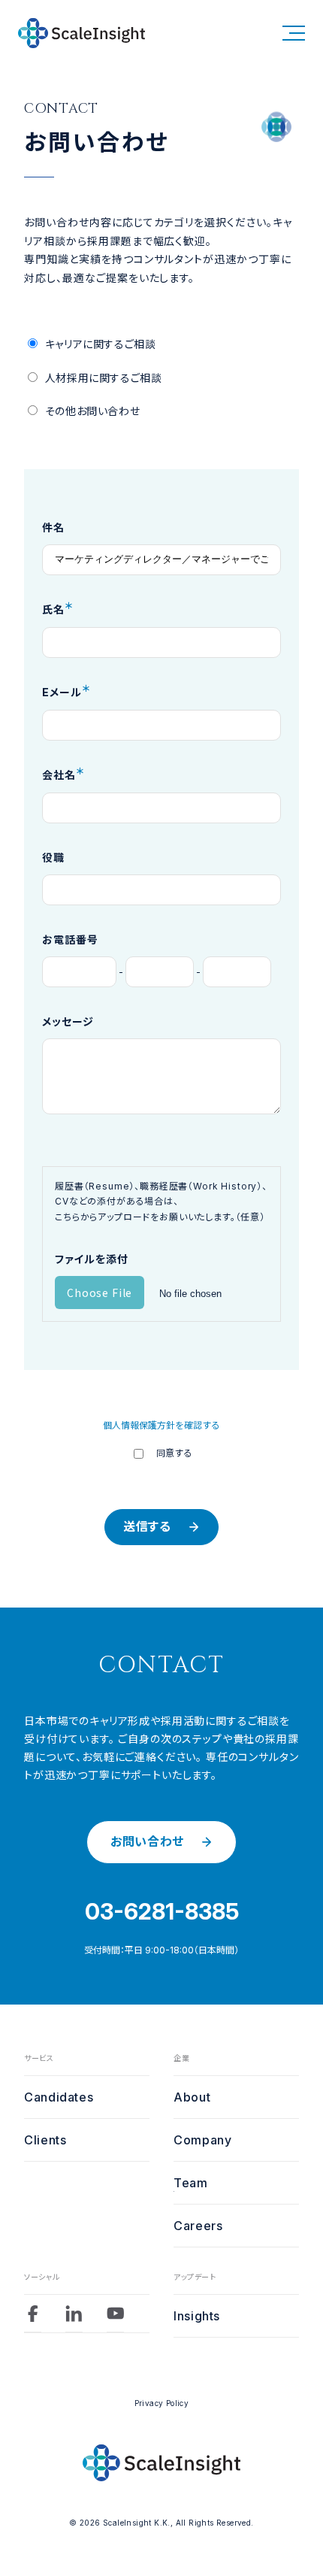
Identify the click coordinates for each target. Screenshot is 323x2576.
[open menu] (294, 33)
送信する (147, 1526)
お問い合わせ (147, 1841)
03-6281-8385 (162, 1911)
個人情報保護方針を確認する (161, 1425)
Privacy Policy (162, 2403)
